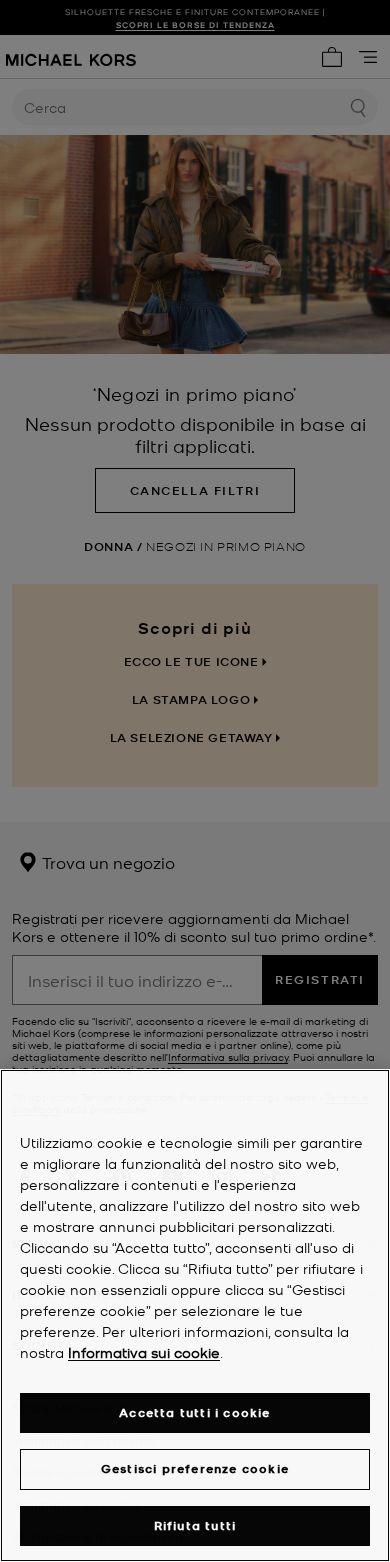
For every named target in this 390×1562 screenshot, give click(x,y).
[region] (195, 1315)
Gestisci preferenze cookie (195, 1468)
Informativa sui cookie (144, 1352)
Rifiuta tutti (195, 1525)
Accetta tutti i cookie (194, 1412)
